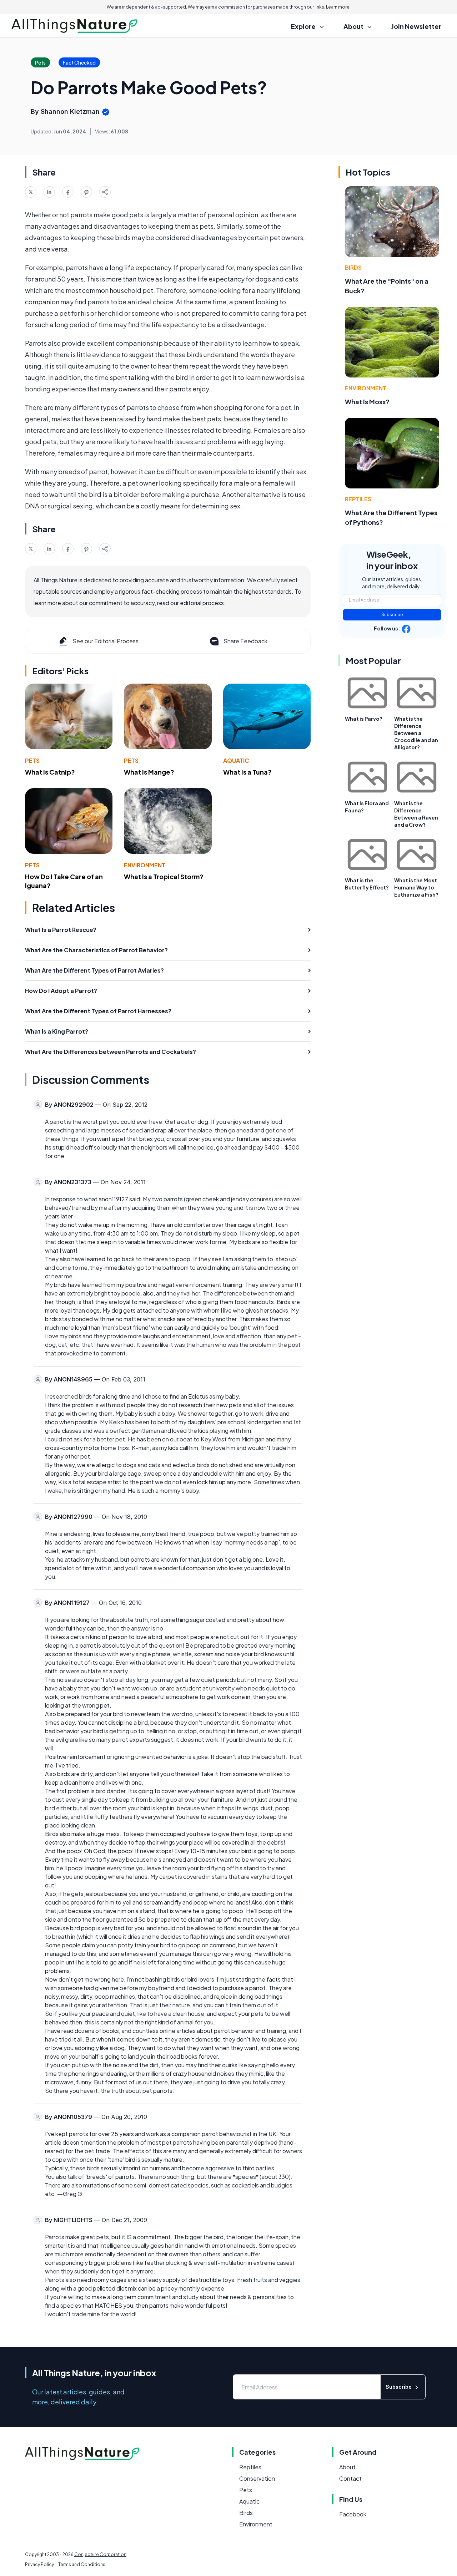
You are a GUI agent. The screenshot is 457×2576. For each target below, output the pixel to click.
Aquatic (236, 760)
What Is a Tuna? (247, 772)
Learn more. (338, 7)
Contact (350, 2478)
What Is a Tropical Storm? (164, 876)
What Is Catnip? (50, 772)
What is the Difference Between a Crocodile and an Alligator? (416, 733)
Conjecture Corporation (100, 2554)
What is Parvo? (364, 719)
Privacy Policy (39, 2564)
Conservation (257, 2478)
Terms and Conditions (82, 2564)
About (347, 2467)
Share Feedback (245, 641)
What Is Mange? (149, 772)
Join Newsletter (416, 26)
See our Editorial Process (106, 641)
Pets (32, 760)
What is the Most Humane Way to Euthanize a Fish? (416, 887)
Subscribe (392, 615)
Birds (353, 267)
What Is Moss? (367, 402)
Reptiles (358, 499)
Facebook (353, 2514)
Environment (145, 865)
